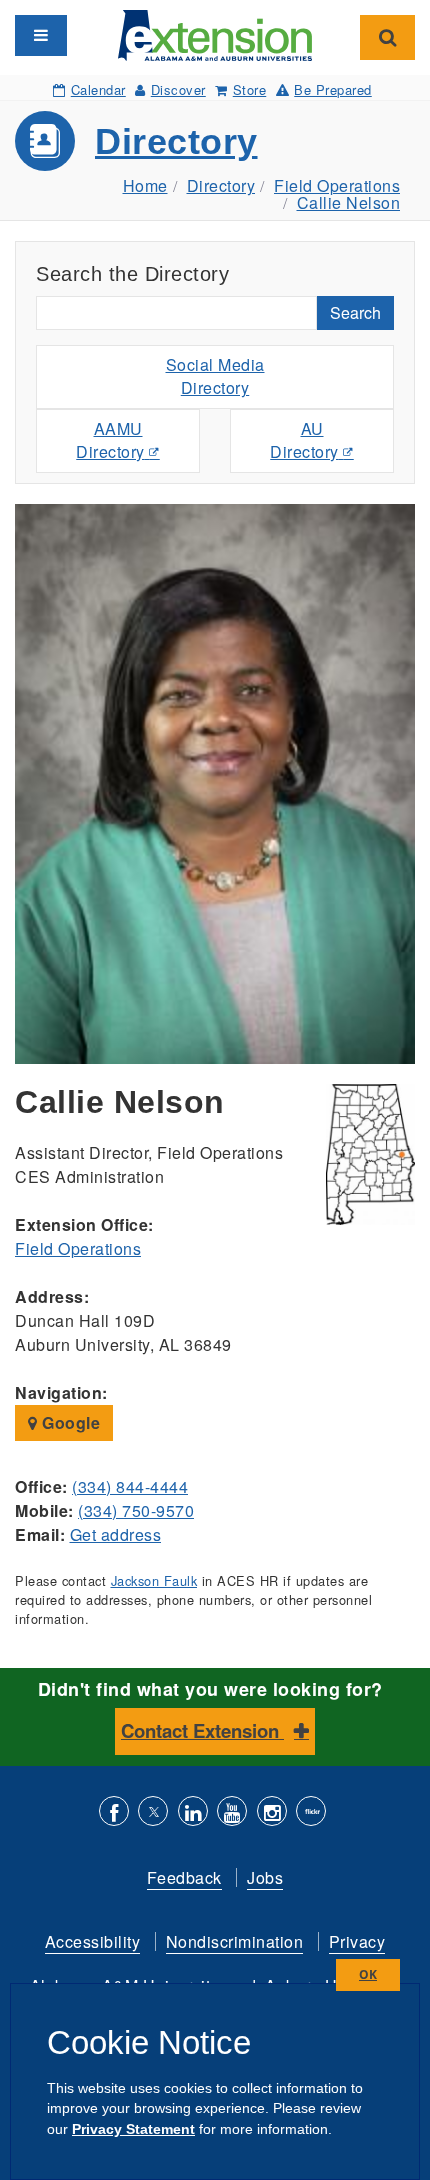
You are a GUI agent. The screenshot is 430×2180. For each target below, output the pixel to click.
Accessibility (93, 1941)
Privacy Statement (133, 2129)
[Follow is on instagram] (272, 1813)
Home (145, 185)
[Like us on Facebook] (114, 1813)
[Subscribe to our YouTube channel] (232, 1813)
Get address (116, 1534)
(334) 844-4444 (130, 1486)
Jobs (265, 1877)
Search (355, 312)
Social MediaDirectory (215, 376)
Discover (178, 89)
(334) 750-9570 (136, 1510)
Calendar (98, 89)
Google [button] (69, 1422)
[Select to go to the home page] (215, 33)
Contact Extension (202, 1730)
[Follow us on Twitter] (153, 1813)
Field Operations (337, 185)
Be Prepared (333, 89)
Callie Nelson (349, 202)
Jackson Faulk (154, 1580)
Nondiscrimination (235, 1941)
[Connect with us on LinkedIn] (193, 1813)
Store (249, 89)
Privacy (357, 1941)
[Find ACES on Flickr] (311, 1813)
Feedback (184, 1877)
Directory (176, 141)
